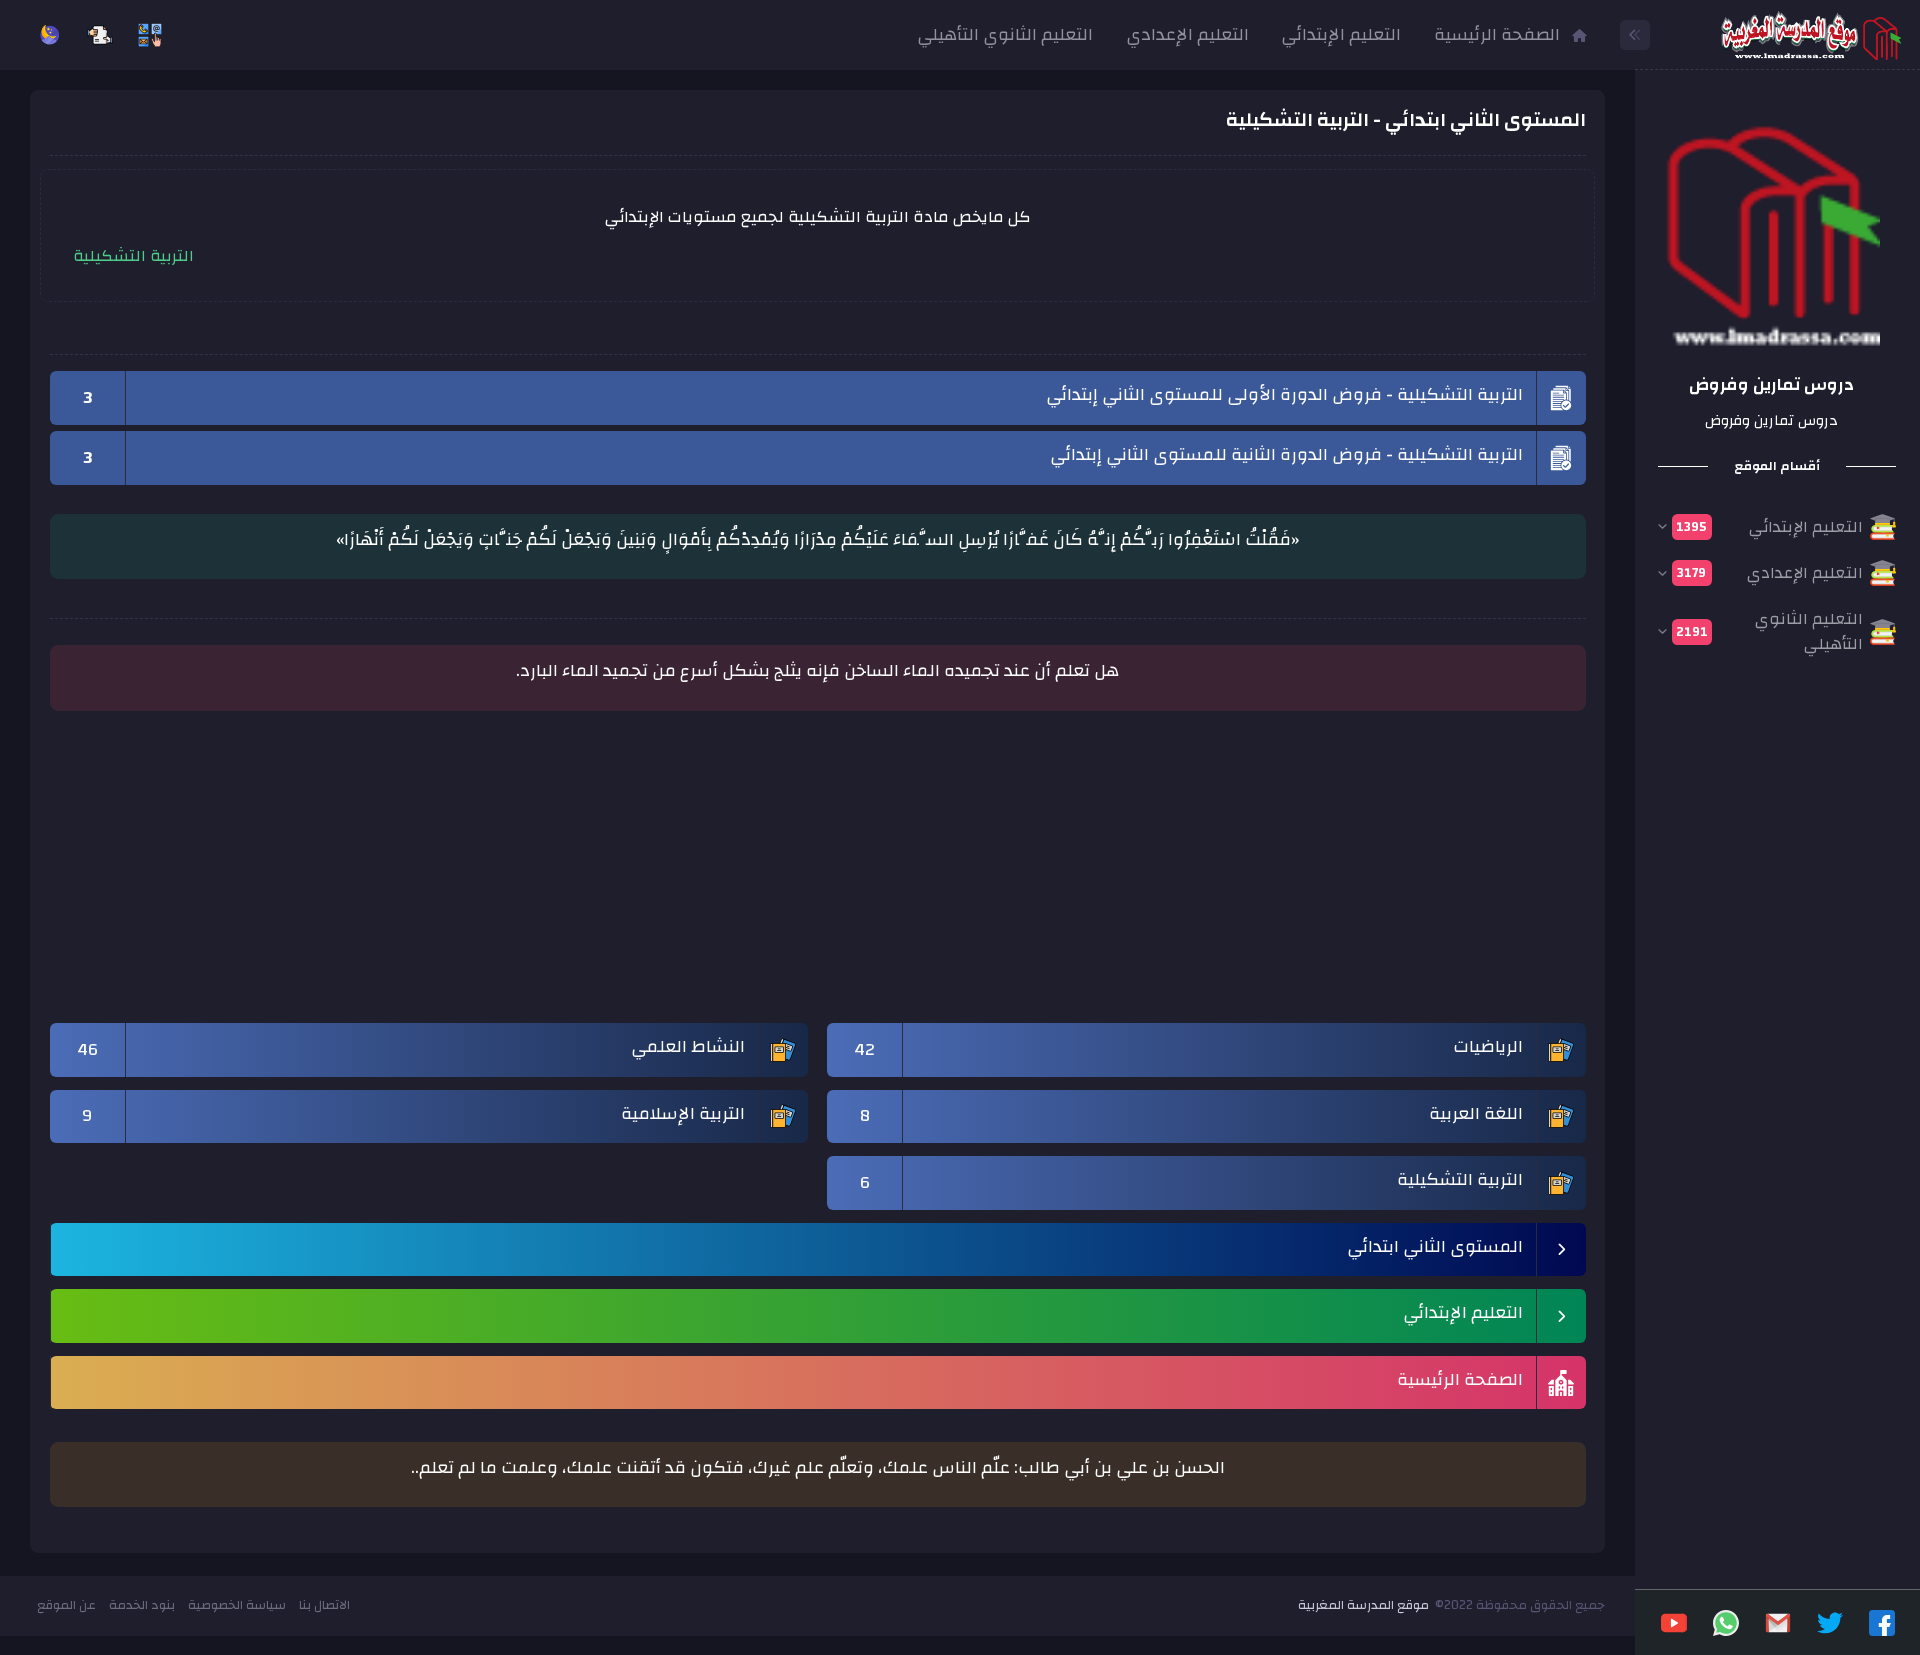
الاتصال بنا (324, 1605)
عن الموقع (66, 1605)
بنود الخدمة (142, 1605)
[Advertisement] (986, 877)
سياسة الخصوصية (237, 1605)
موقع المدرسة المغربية (1363, 1605)
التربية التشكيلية (133, 256)
